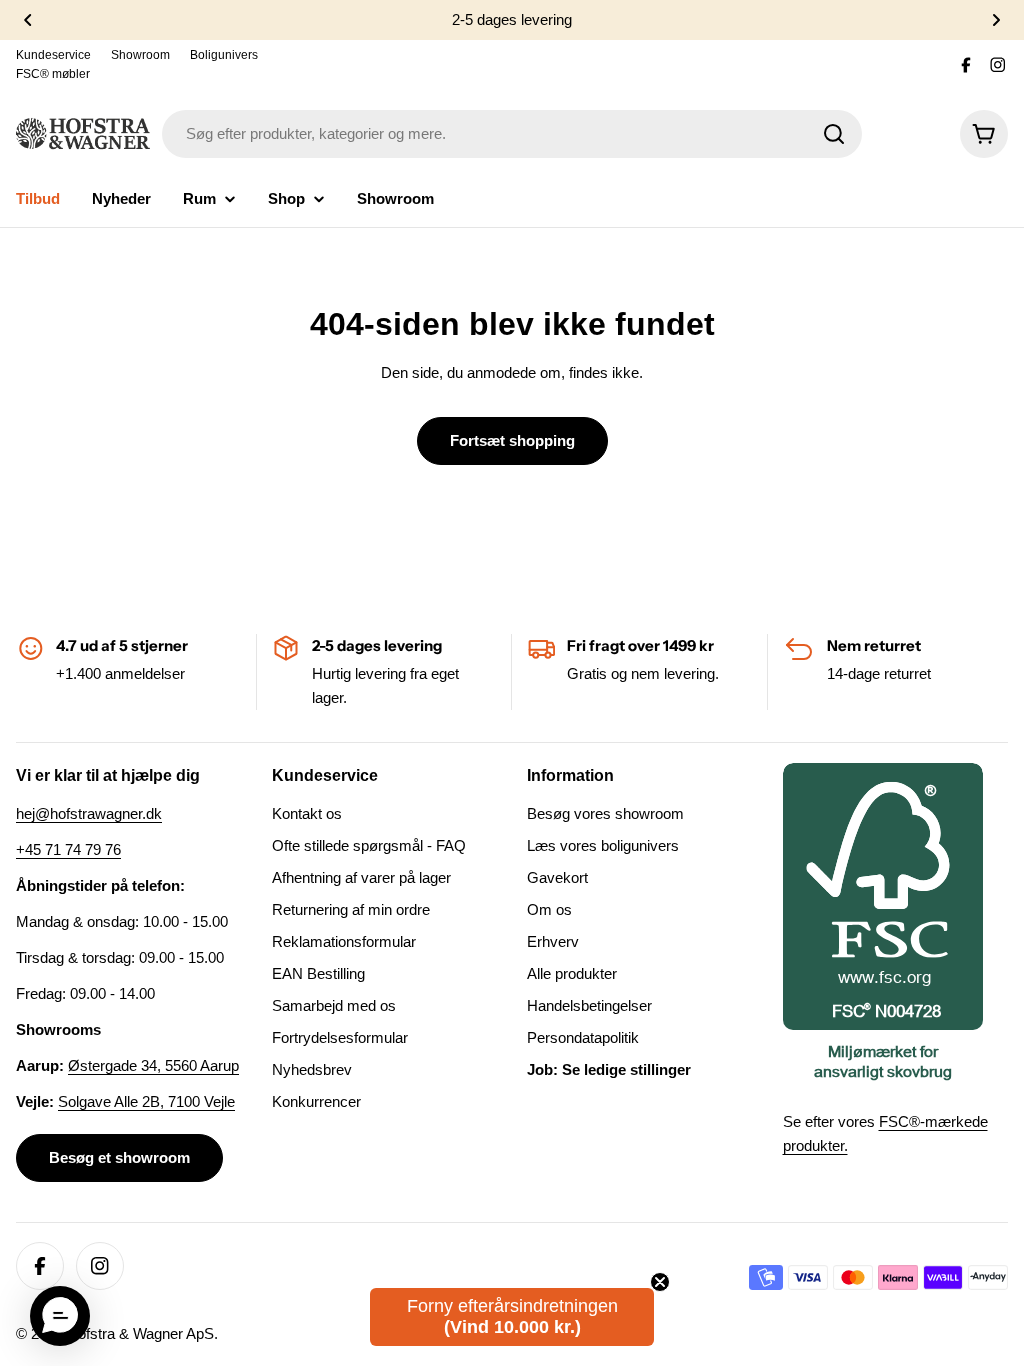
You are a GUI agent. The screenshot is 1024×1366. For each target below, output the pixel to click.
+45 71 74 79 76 (68, 849)
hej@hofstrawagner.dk (89, 813)
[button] (28, 20)
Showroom (140, 55)
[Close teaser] (660, 1282)
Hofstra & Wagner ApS (140, 1333)
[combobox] (512, 134)
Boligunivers (224, 55)
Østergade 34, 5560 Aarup (153, 1065)
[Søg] (834, 134)
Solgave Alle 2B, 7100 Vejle (146, 1101)
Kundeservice (53, 55)
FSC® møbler (53, 74)
